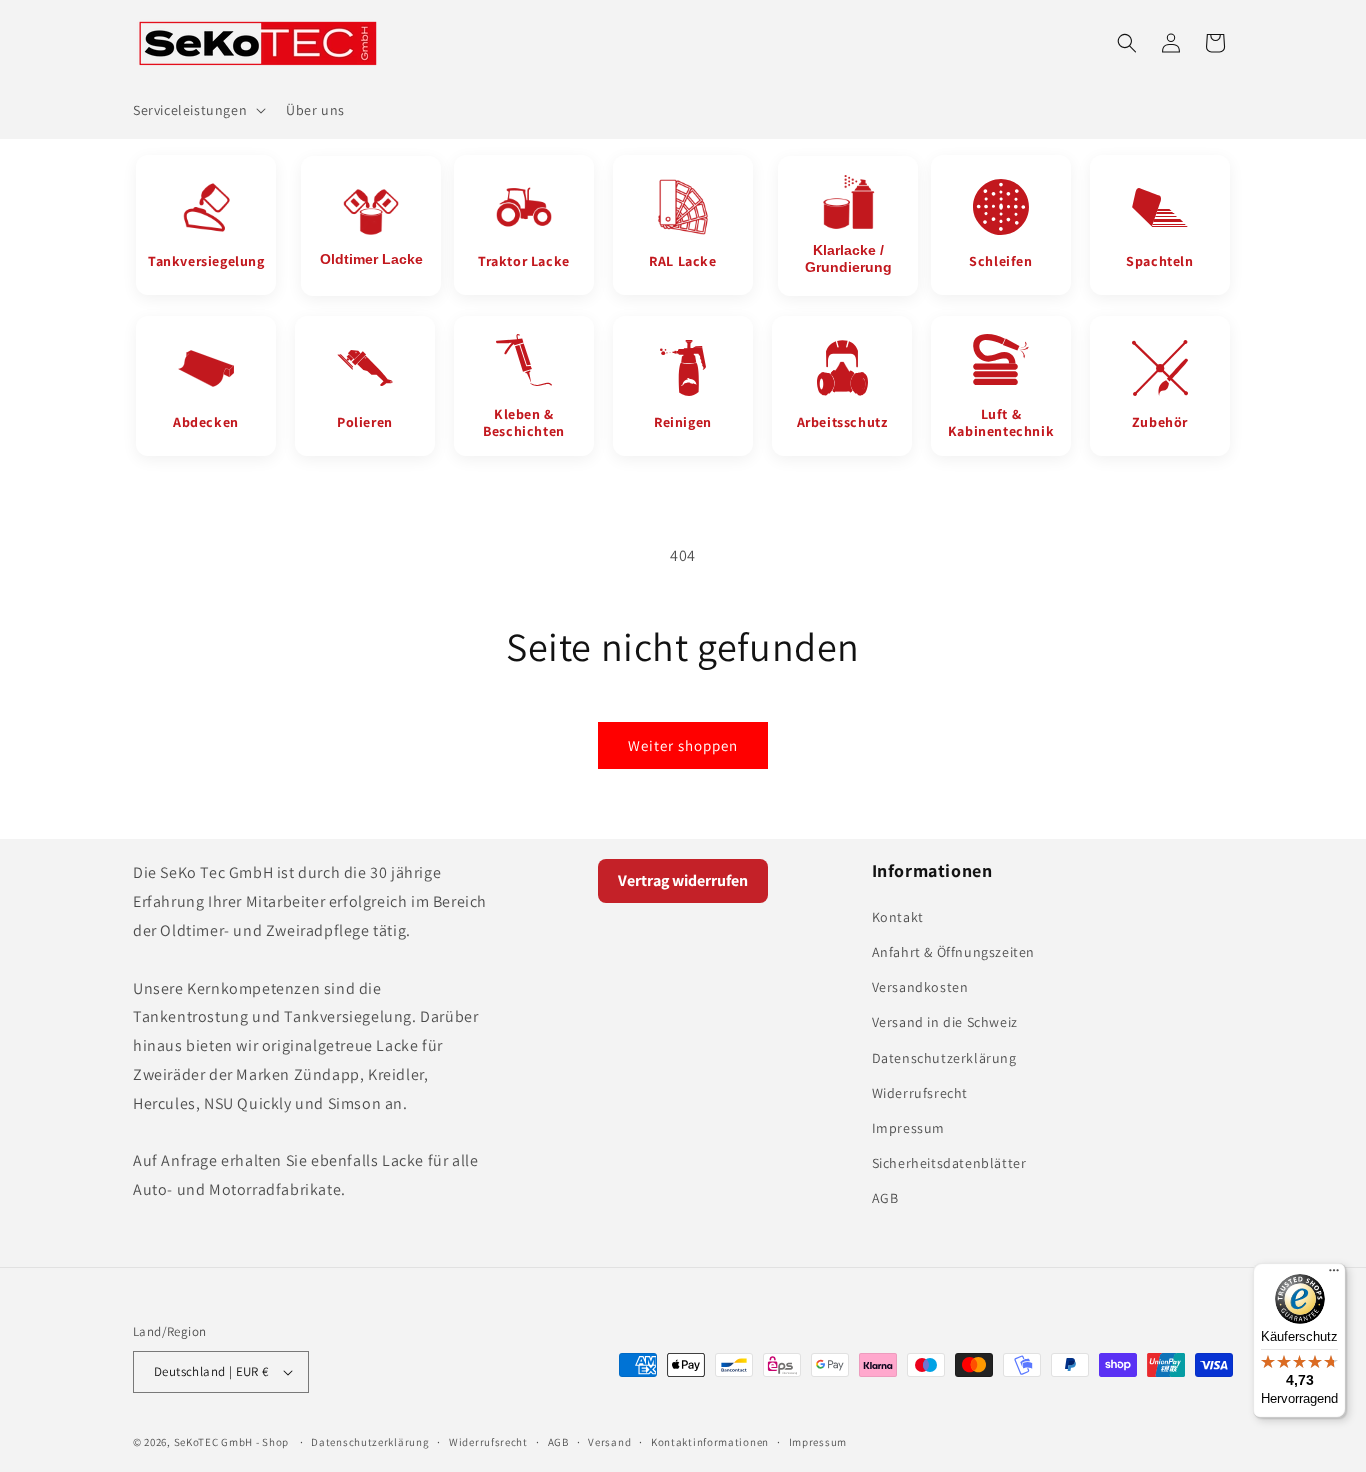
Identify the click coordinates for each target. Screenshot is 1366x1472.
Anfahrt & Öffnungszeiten (953, 952)
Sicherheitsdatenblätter (949, 1163)
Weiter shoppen (683, 745)
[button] (197, 110)
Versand (609, 1442)
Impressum (908, 1128)
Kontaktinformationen (710, 1442)
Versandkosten (920, 987)
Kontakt (898, 917)
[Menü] (1334, 1275)
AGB (885, 1198)
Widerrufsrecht (920, 1093)
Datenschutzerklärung (944, 1058)
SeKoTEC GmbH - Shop (231, 1442)
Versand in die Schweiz (945, 1022)
